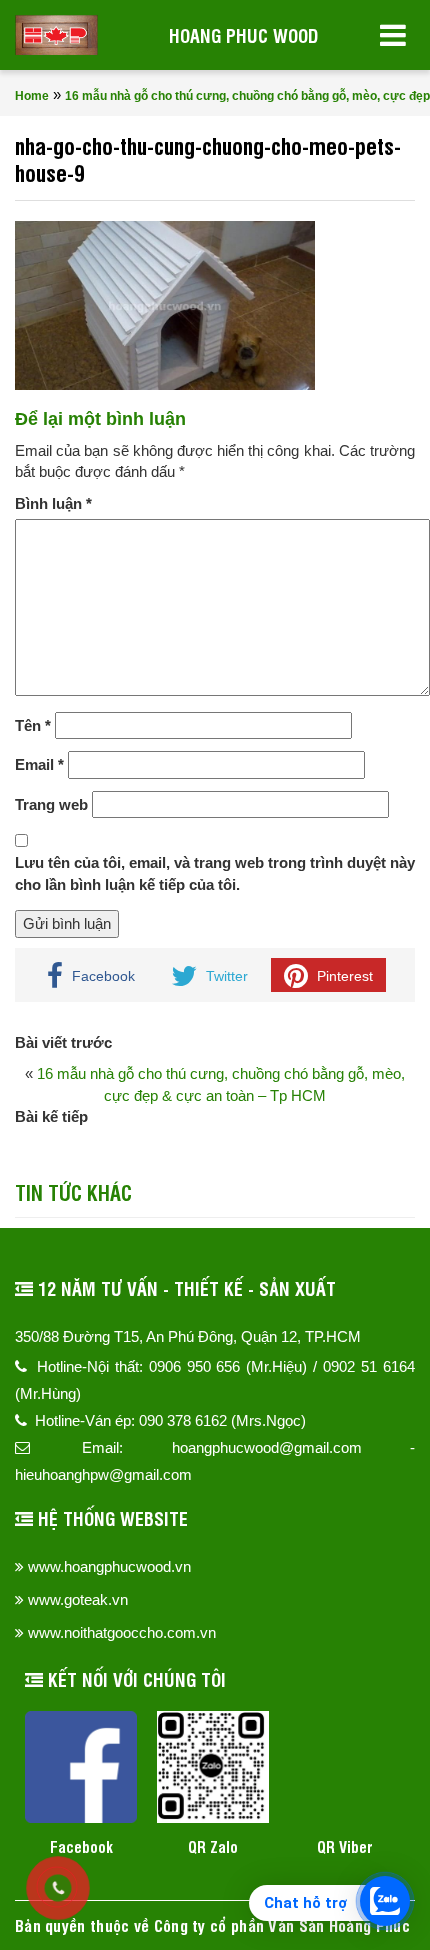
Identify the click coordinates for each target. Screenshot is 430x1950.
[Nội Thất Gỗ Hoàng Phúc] (56, 35)
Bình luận (53, 503)
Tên (33, 725)
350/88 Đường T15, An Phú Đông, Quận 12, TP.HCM (188, 1336)
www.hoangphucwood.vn (109, 1566)
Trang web (51, 804)
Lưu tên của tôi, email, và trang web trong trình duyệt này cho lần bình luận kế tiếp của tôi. (215, 873)
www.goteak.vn (78, 1599)
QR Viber (345, 1846)
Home (32, 96)
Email (39, 764)
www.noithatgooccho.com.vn (122, 1632)
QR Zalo (213, 1846)
